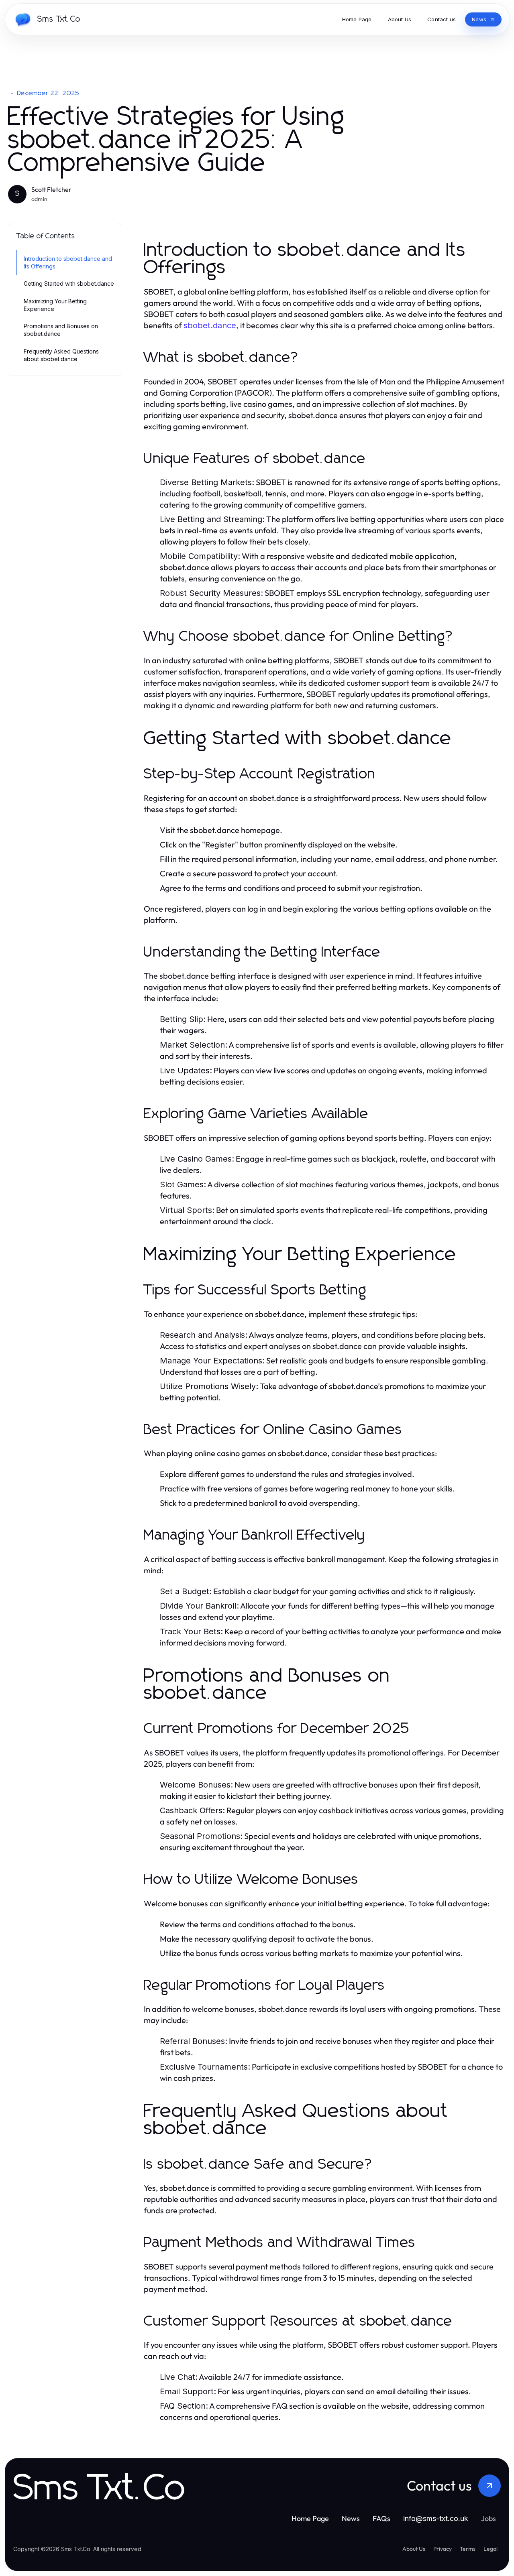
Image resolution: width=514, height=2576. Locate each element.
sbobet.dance (210, 325)
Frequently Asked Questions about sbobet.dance (61, 355)
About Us (414, 2549)
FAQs (381, 2518)
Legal (491, 2549)
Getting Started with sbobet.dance (69, 283)
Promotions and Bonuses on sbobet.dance (61, 330)
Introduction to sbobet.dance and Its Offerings (68, 262)
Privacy (443, 2549)
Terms (468, 2549)
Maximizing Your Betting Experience (55, 305)
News (351, 2518)
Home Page (310, 2518)
